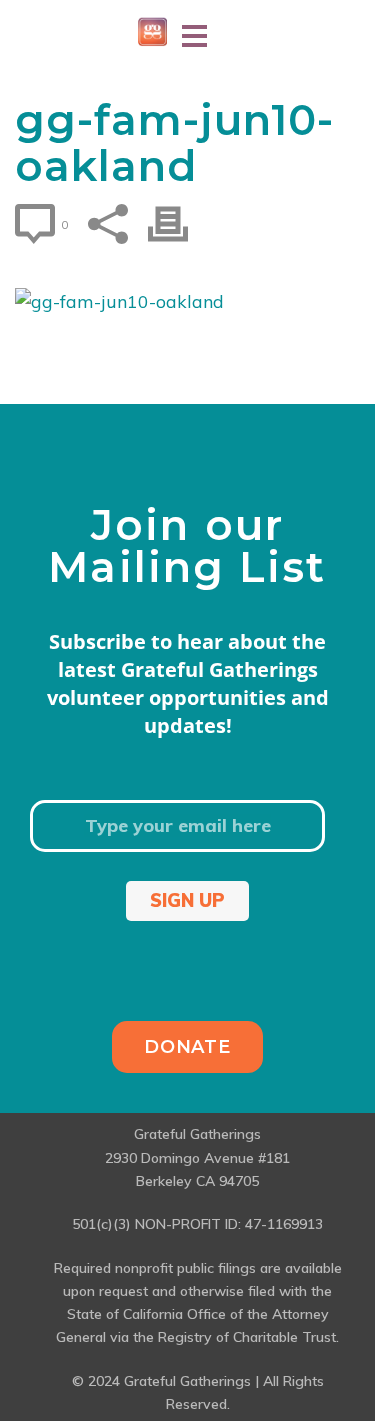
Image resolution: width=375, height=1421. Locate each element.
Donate (187, 1047)
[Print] (178, 224)
